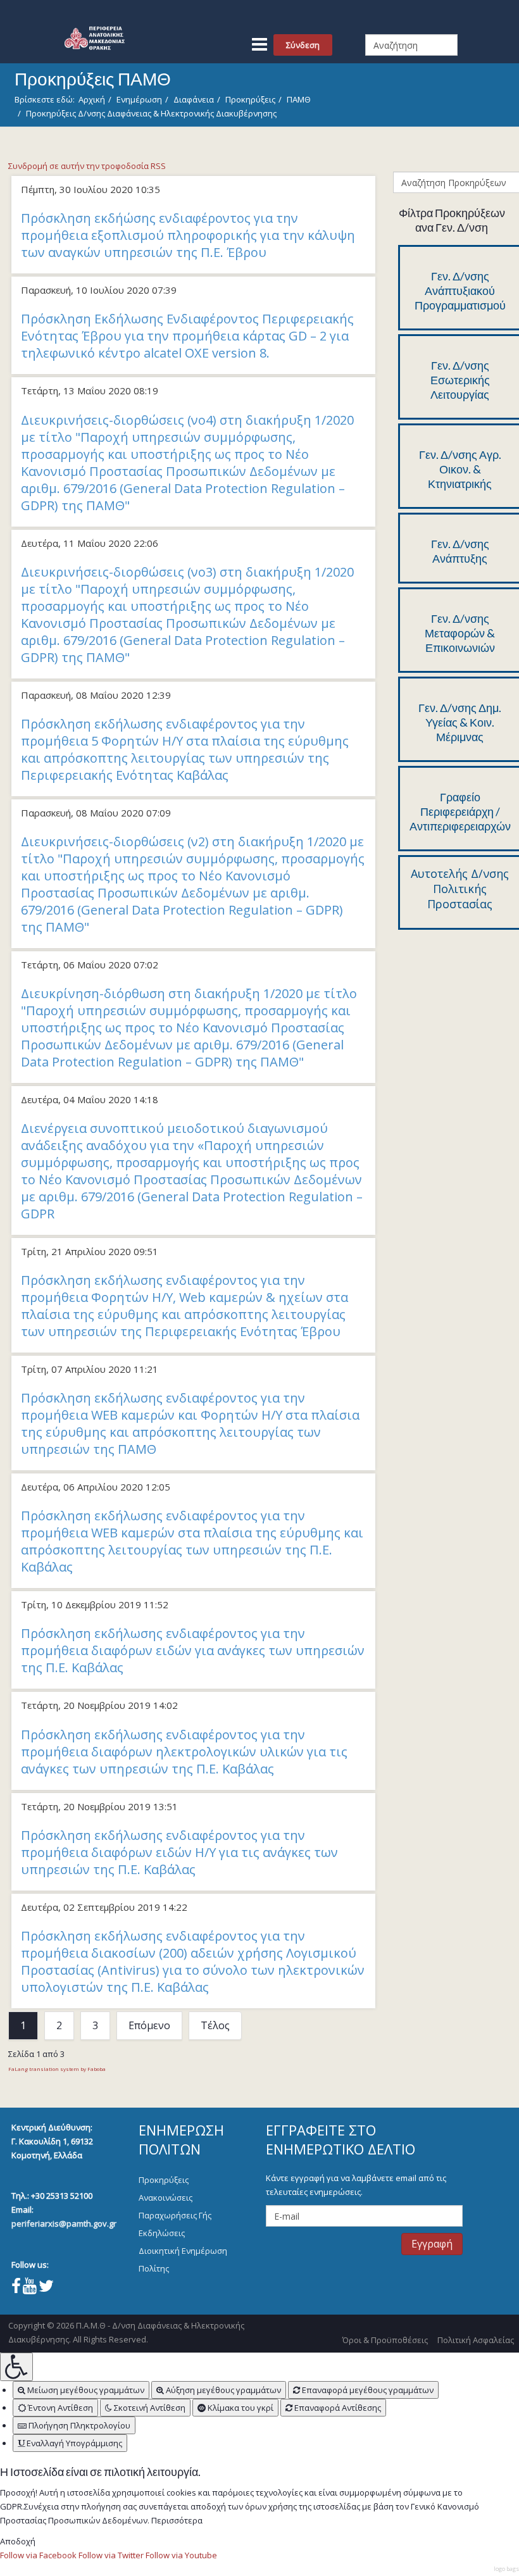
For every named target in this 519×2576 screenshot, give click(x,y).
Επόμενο (149, 2025)
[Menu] (259, 39)
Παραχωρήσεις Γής (175, 2215)
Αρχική (92, 99)
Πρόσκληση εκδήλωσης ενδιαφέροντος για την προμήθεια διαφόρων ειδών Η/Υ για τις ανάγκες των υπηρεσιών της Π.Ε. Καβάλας (179, 1852)
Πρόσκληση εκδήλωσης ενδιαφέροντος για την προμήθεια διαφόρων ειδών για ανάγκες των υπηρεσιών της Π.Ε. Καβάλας (193, 1650)
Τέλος (215, 2025)
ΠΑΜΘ (299, 99)
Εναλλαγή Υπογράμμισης (73, 2443)
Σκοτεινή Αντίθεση (149, 2408)
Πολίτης (154, 2268)
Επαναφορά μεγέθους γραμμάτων (367, 2390)
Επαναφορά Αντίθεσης (337, 2408)
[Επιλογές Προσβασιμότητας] (16, 2367)
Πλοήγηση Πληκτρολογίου (78, 2425)
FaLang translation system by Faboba (57, 2069)
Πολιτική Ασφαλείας (476, 2340)
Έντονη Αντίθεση (59, 2408)
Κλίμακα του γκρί (240, 2408)
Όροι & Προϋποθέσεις (385, 2340)
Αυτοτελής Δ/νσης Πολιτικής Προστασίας (460, 889)
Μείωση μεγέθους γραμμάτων (85, 2390)
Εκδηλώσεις (162, 2233)
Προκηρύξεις (250, 99)
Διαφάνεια (194, 99)
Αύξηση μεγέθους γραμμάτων (222, 2390)
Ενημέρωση (139, 99)
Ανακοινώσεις (166, 2198)
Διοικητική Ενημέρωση (183, 2251)
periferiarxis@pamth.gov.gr (64, 2223)
